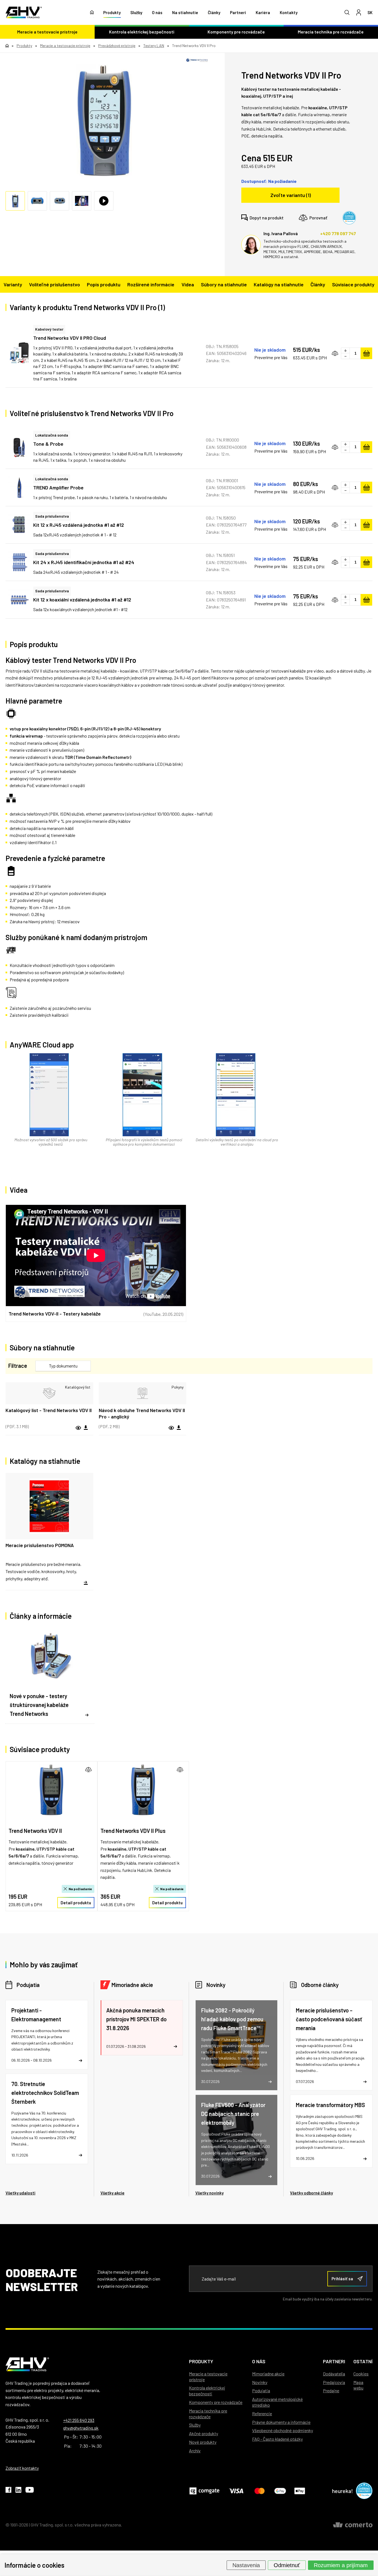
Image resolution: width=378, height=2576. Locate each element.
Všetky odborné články (311, 2193)
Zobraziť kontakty (22, 2468)
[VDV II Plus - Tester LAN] (143, 1790)
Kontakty (289, 12)
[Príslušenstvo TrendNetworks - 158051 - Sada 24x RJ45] (19, 562)
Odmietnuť (287, 2565)
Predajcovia (334, 2382)
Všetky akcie (112, 2193)
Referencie (262, 2413)
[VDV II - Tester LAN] (51, 1790)
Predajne (331, 2390)
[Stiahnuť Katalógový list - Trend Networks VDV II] (86, 1428)
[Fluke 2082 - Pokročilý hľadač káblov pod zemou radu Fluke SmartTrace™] (237, 2045)
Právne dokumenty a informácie (281, 2422)
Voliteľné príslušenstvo (55, 284)
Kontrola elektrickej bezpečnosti (142, 32)
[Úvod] (92, 12)
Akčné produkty (204, 2433)
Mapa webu (358, 2385)
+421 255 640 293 (79, 2420)
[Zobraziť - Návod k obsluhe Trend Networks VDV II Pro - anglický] (143, 1393)
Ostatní (363, 2361)
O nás (157, 12)
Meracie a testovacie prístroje (47, 32)
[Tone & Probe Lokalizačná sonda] (19, 447)
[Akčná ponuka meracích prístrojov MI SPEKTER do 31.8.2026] (142, 2028)
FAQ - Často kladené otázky (277, 2439)
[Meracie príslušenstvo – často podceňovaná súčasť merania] (331, 2045)
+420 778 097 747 (338, 233)
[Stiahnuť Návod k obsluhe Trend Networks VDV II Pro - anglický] (179, 1428)
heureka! (343, 2491)
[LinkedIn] (18, 2491)
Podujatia (28, 1985)
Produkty (112, 12)
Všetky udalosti (20, 2193)
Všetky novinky (209, 2193)
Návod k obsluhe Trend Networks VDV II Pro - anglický (142, 1413)
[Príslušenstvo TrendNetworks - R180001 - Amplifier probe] (19, 487)
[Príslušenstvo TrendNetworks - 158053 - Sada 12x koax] (19, 600)
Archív (195, 2451)
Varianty (13, 284)
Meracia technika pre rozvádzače (208, 2414)
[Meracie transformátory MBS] (331, 2131)
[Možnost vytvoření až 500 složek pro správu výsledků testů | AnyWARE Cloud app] (49, 1095)
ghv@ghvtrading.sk (81, 2428)
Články (214, 12)
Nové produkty (203, 2442)
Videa (188, 284)
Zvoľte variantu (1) (291, 195)
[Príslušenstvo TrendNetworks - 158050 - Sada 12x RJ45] (19, 525)
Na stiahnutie (185, 12)
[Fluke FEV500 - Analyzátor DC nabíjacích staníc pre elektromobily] (237, 2140)
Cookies (361, 2374)
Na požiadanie (81, 1889)
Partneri (238, 12)
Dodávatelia (334, 2374)
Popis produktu (104, 284)
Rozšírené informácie (151, 284)
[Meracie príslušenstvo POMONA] (49, 1532)
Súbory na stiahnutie (224, 284)
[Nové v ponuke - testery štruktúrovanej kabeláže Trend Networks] (50, 1676)
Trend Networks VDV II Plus (133, 1831)
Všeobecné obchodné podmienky (283, 2430)
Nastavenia (246, 2565)
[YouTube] (30, 2491)
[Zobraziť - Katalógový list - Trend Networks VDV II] (49, 1393)
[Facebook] (8, 2491)
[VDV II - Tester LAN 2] (104, 121)
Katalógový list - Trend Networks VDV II (49, 1410)
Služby (136, 12)
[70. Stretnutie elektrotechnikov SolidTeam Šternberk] (47, 2119)
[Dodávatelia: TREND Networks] (197, 60)
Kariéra (263, 12)
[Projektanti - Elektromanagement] (47, 2035)
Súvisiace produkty (353, 284)
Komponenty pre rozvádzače (236, 32)
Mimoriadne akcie (132, 1985)
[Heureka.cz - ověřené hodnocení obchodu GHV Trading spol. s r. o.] (349, 218)
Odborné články (320, 1985)
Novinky (216, 1985)
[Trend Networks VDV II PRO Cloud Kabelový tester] (19, 353)
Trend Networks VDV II (35, 1831)
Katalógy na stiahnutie (279, 284)
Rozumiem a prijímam (341, 2565)
